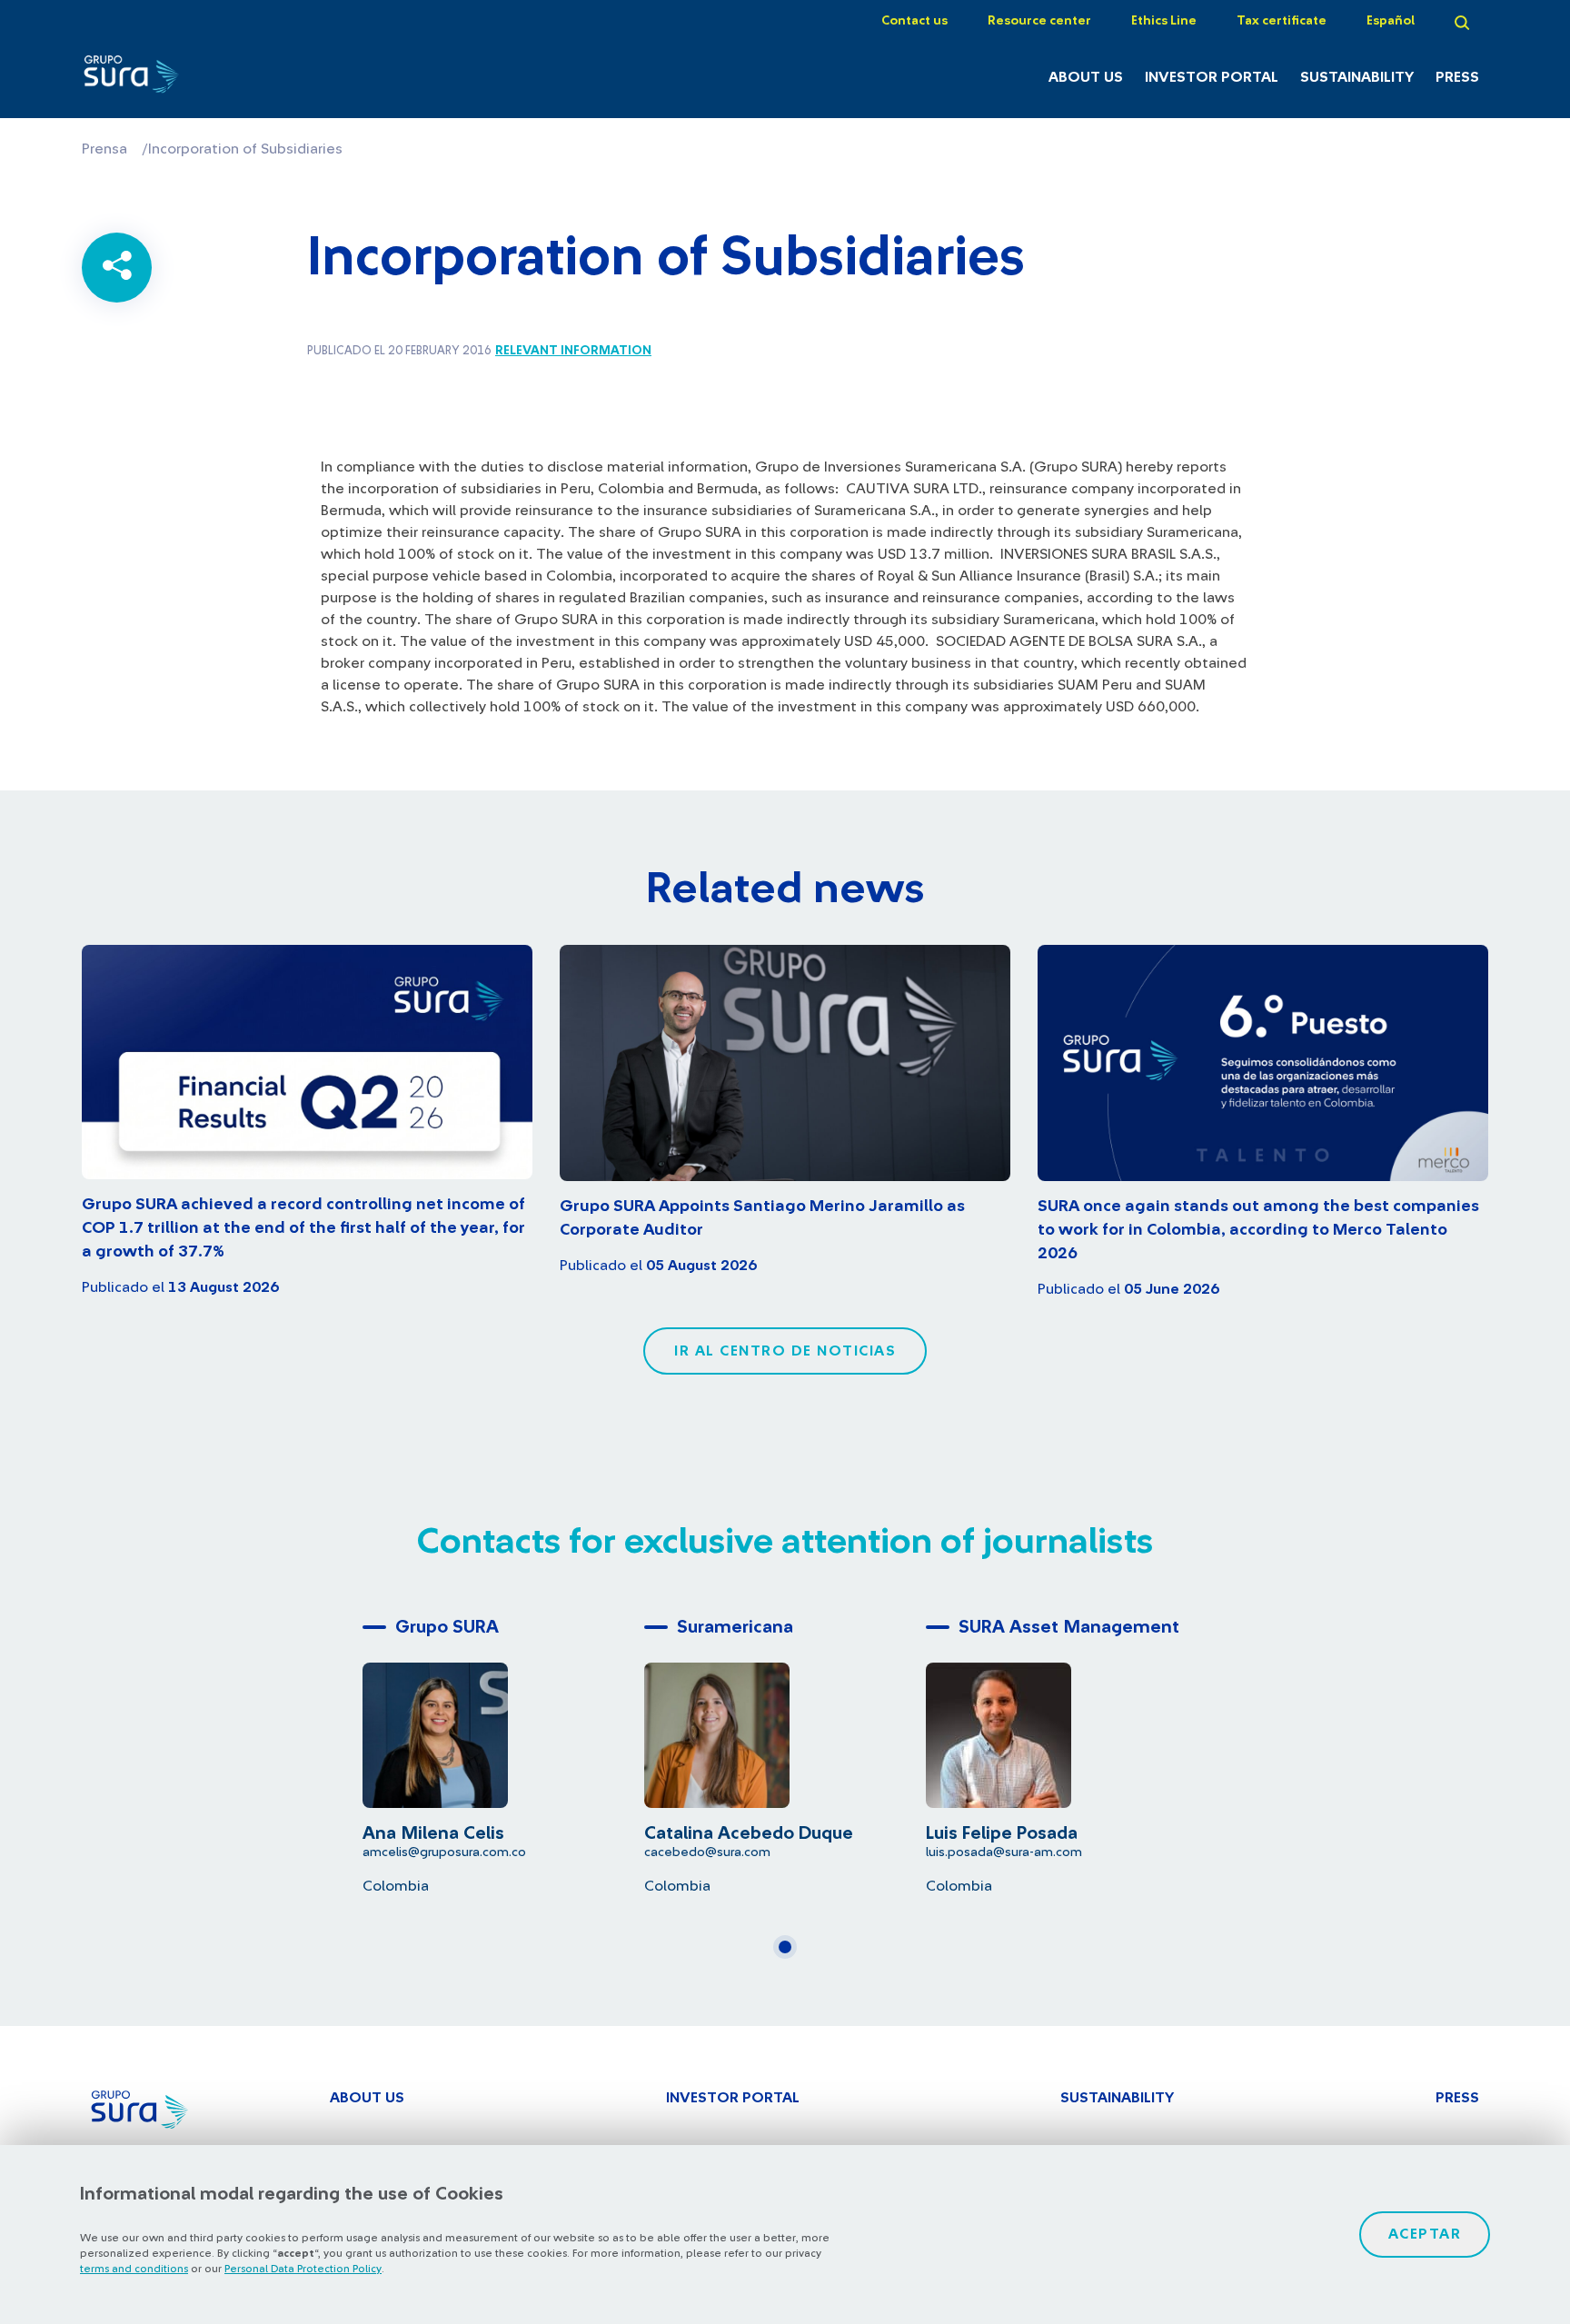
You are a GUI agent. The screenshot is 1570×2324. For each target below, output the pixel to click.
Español (1391, 21)
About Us (1086, 77)
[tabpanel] (503, 1752)
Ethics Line (1164, 21)
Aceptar (1425, 2234)
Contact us (914, 21)
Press (1457, 77)
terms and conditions (134, 2269)
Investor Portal (1212, 77)
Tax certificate (1282, 21)
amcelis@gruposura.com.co (444, 1852)
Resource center (1039, 21)
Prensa (104, 149)
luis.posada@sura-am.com (1004, 1852)
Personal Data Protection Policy (303, 2269)
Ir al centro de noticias (785, 1351)
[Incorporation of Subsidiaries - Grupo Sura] (188, 79)
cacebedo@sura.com (707, 1852)
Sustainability (1357, 77)
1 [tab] (790, 1954)
